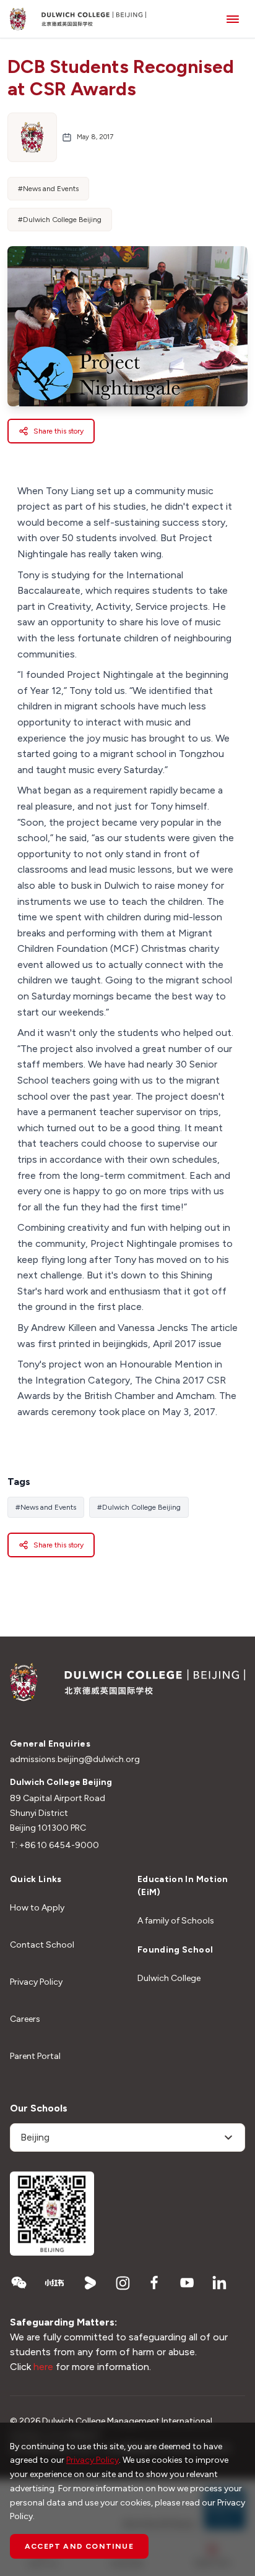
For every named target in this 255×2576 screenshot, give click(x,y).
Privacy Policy (36, 1982)
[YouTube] (187, 2283)
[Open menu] (233, 19)
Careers (25, 2019)
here (43, 2367)
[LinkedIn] (219, 2283)
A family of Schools (176, 1921)
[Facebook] (155, 2283)
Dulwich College (169, 1978)
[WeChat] (19, 2283)
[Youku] (90, 2283)
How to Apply (37, 1908)
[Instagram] (123, 2283)
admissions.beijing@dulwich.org (75, 1759)
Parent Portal (35, 2056)
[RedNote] (54, 2283)
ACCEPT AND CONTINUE (79, 2546)
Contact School (42, 1945)
